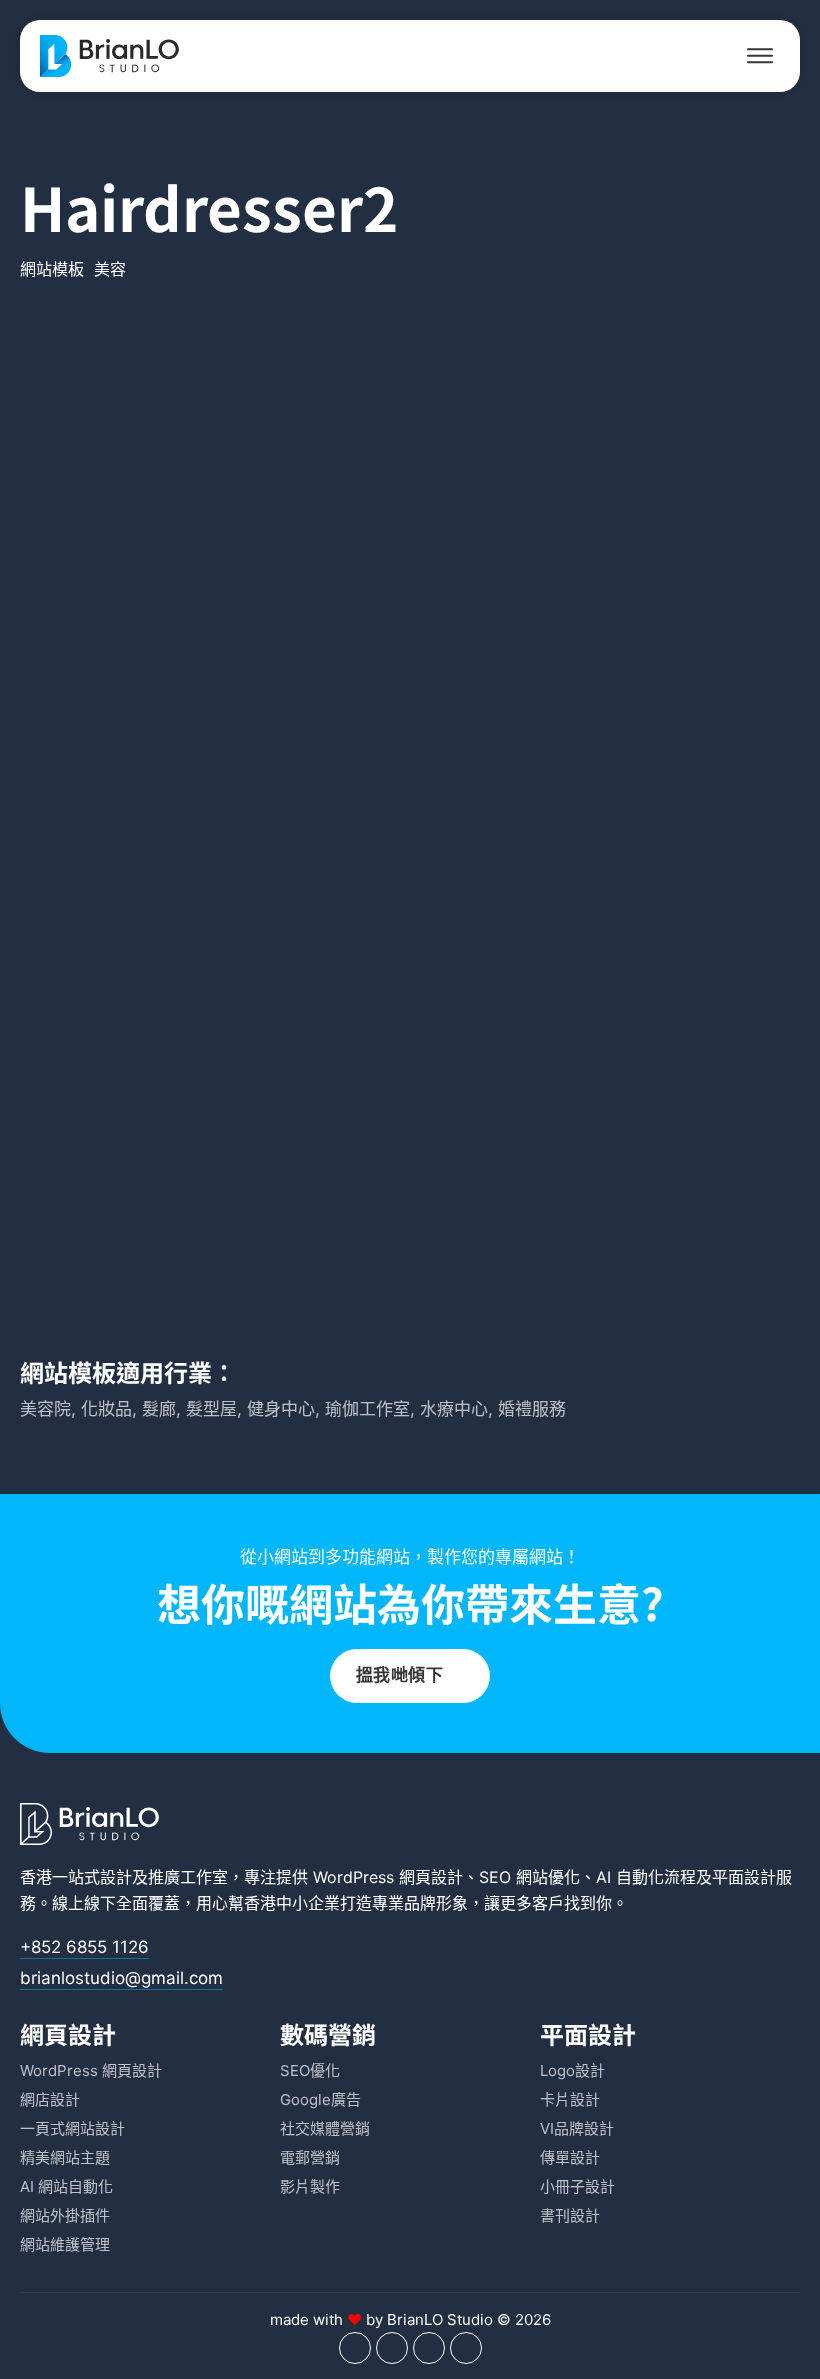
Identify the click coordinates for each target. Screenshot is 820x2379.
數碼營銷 (328, 2033)
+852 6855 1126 (84, 1947)
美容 (110, 269)
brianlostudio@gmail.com (121, 1978)
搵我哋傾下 (400, 1675)
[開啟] (760, 56)
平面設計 (744, 1877)
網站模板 (52, 269)
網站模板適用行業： (128, 1371)
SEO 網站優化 (529, 1877)
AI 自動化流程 (646, 1877)
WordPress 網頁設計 (388, 1877)
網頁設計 (68, 2033)
